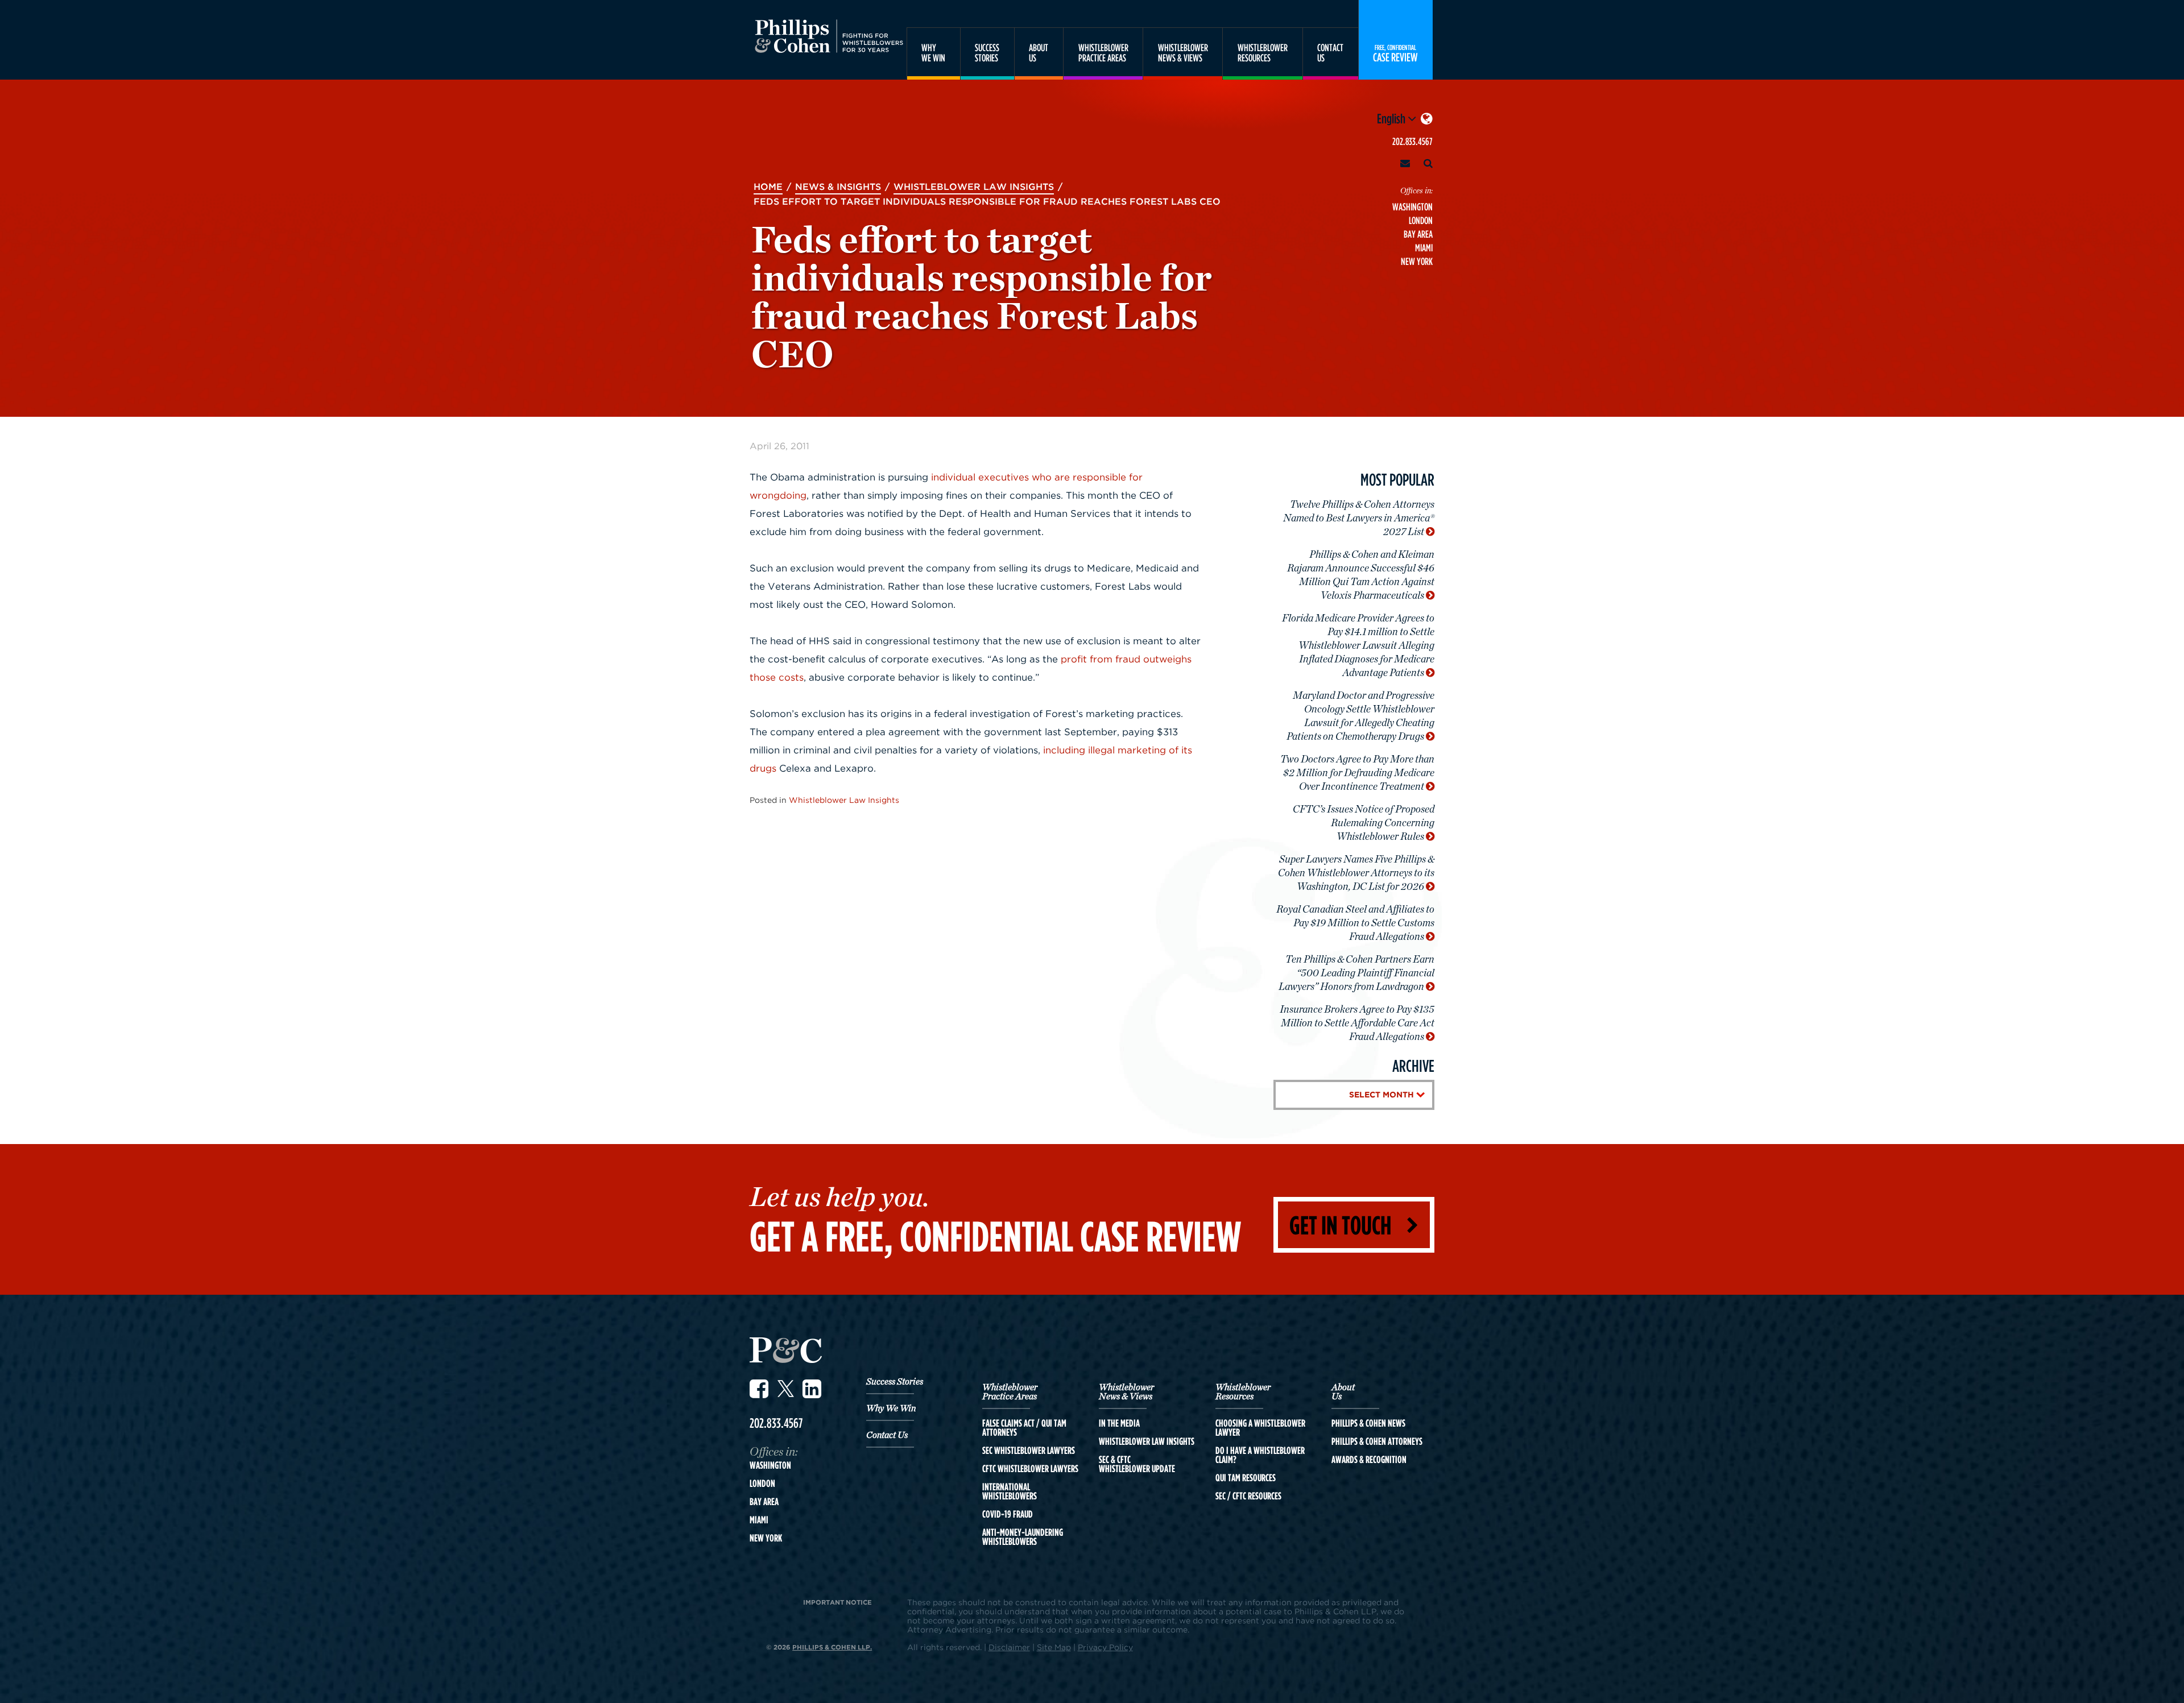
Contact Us (887, 1435)
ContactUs (1330, 53)
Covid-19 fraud (1008, 1514)
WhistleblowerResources (1263, 53)
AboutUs (1039, 53)
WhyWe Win (933, 53)
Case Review (1395, 53)
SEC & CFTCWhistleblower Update (1137, 1464)
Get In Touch (1340, 1225)
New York (1417, 261)
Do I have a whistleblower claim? (1260, 1455)
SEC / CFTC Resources (1248, 1496)
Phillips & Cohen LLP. (832, 1647)
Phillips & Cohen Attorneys (1377, 1441)
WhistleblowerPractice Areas (1103, 53)
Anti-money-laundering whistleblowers (1023, 1537)
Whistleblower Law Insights (844, 800)
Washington (1412, 207)
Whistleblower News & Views (1126, 1392)
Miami (1424, 248)
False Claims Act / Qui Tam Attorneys (1024, 1428)
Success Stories (895, 1382)
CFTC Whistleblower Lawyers (1030, 1469)
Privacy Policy (1105, 1647)
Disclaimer (1009, 1647)
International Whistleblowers (1010, 1491)
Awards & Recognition (1369, 1460)
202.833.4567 (1412, 141)
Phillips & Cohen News (1368, 1423)
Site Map (1054, 1647)
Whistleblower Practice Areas (1010, 1392)
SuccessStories (987, 53)
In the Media (1119, 1423)
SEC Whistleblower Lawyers (1029, 1451)
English (1392, 118)
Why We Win (891, 1408)
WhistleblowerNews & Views (1183, 53)
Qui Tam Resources (1246, 1478)
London (1421, 220)
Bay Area (1418, 234)
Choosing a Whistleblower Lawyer (1260, 1428)
